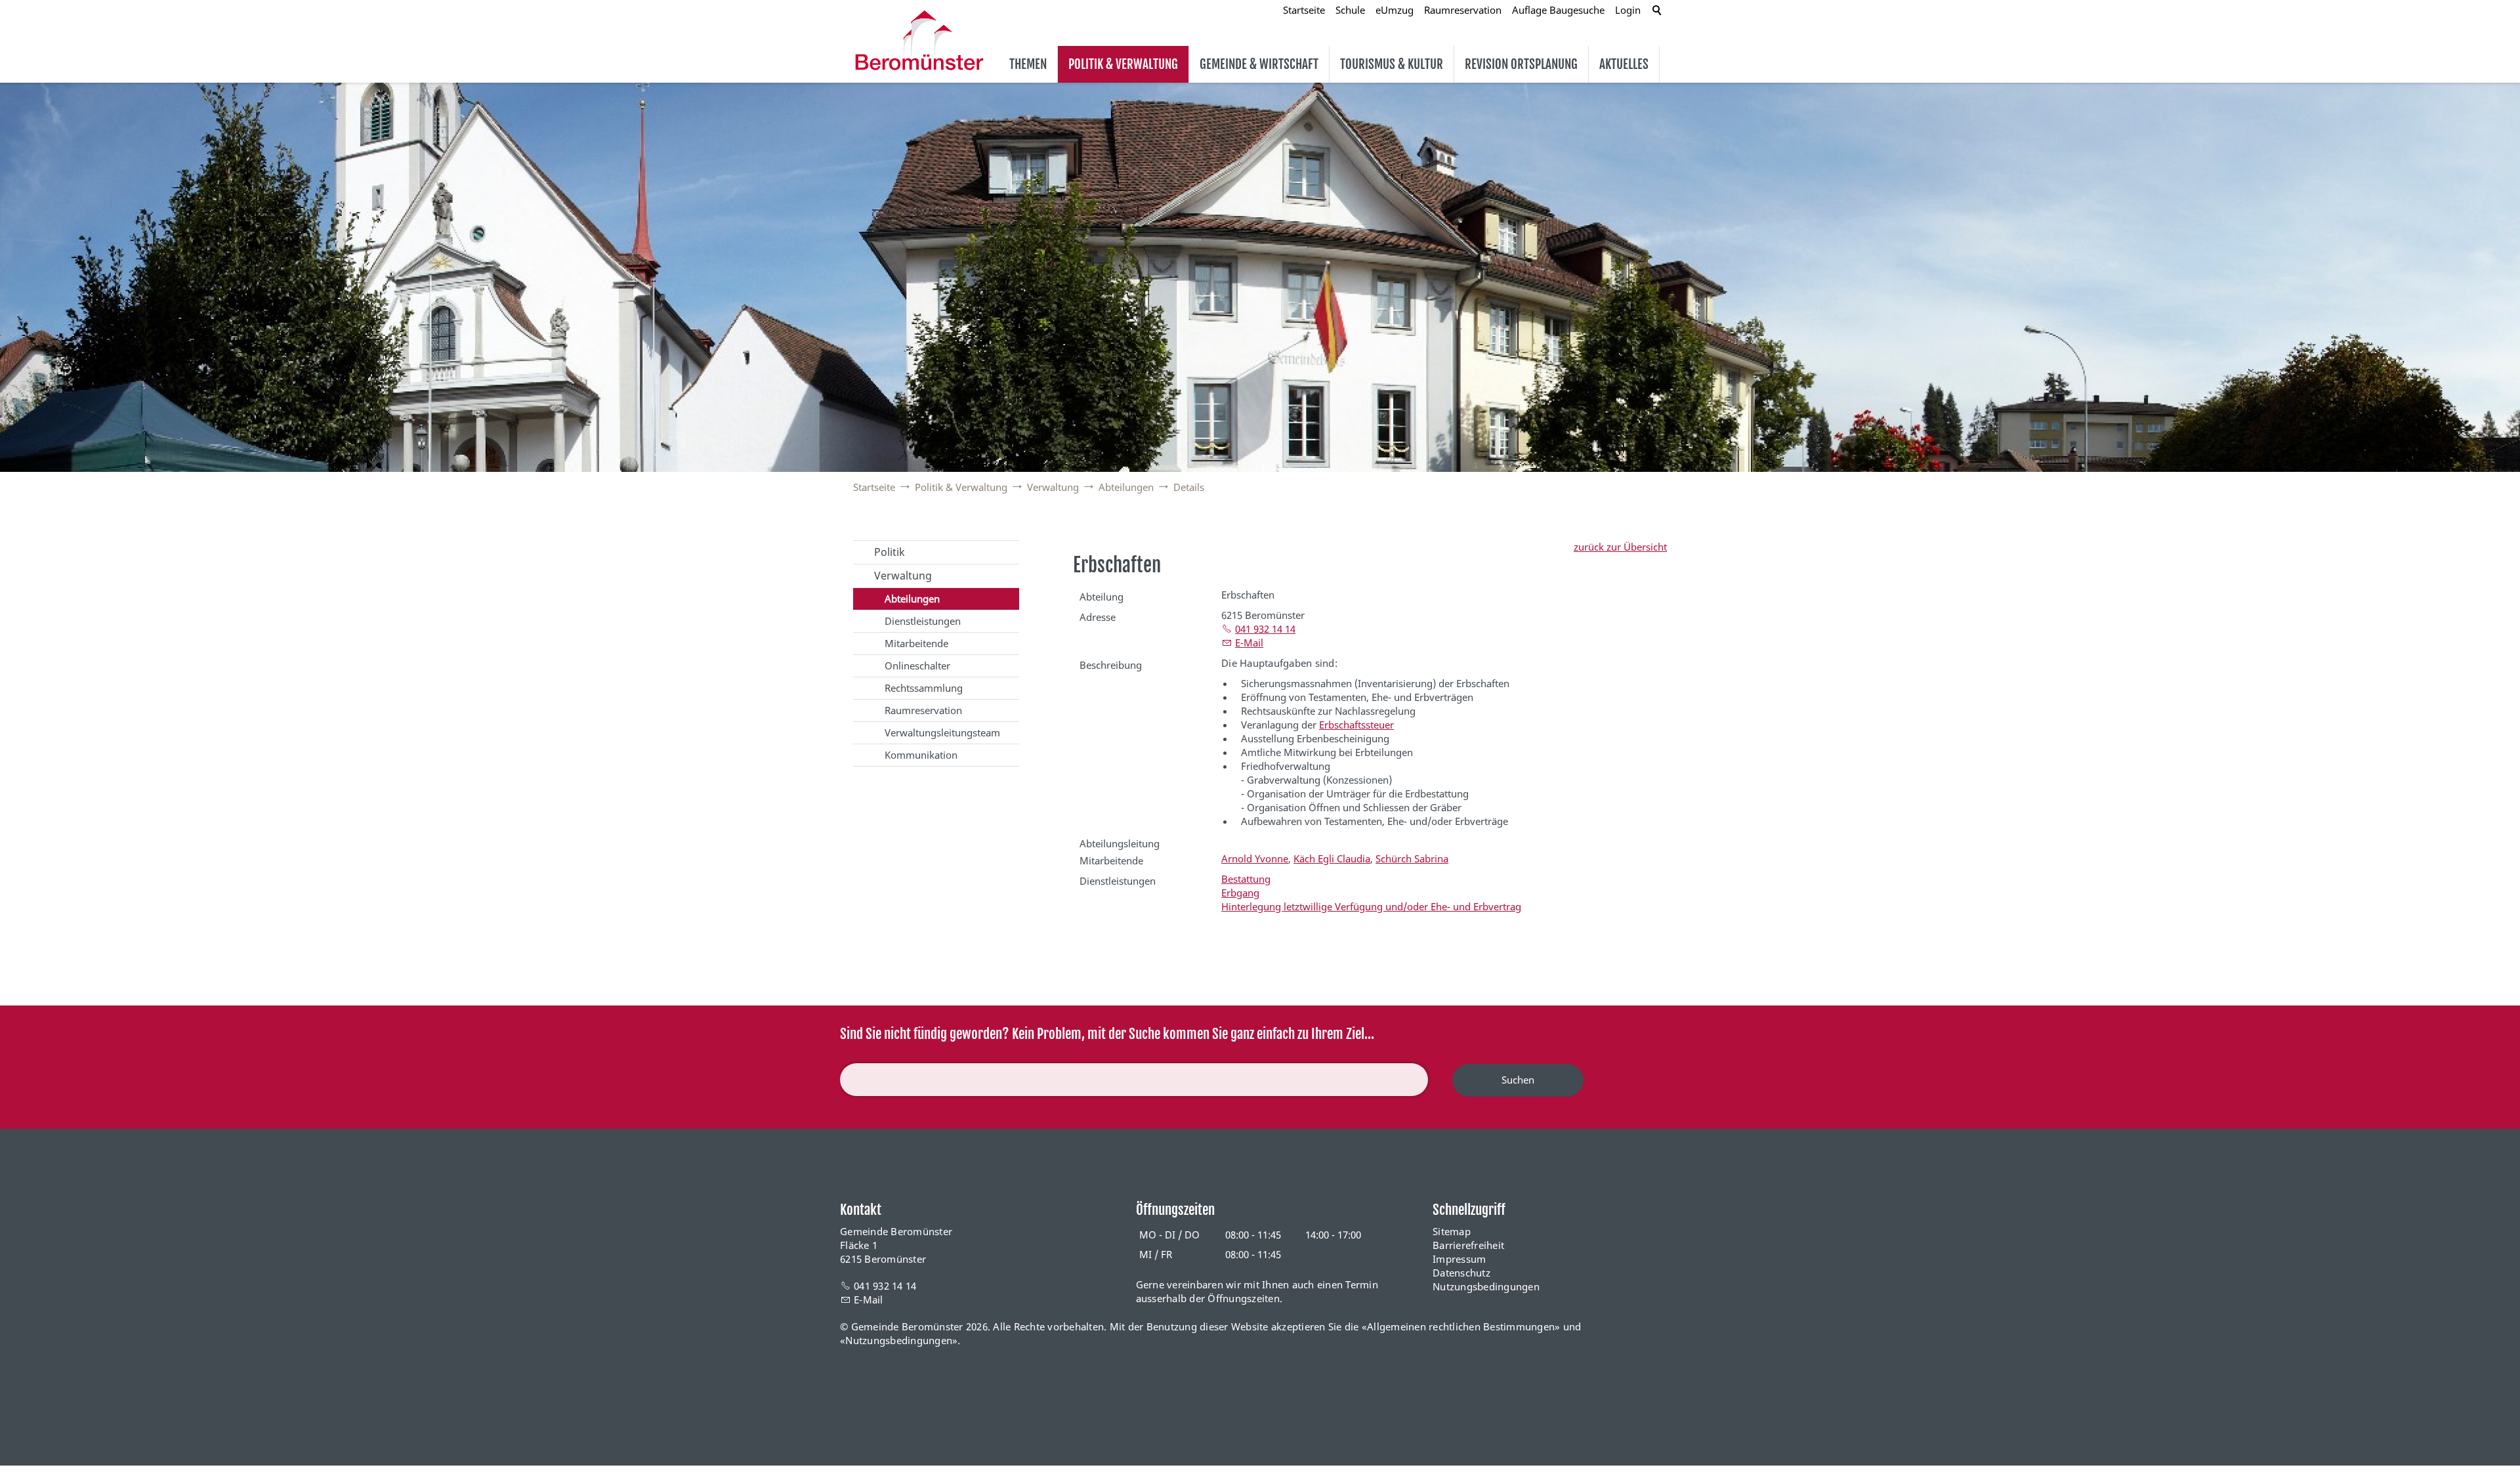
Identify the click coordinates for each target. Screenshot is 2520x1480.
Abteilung (1102, 597)
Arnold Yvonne (1255, 858)
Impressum (1459, 1259)
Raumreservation (923, 710)
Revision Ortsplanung (1521, 64)
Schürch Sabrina (1412, 858)
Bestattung (1246, 879)
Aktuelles (1624, 64)
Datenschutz (1461, 1273)
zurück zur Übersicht (1620, 547)
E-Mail (1249, 643)
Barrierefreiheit (1468, 1245)
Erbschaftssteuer (1356, 725)
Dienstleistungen (923, 621)
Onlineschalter (917, 666)
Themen (1028, 64)
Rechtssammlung (924, 688)
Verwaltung (903, 576)
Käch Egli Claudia (1332, 858)
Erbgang (1240, 893)
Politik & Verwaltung (1123, 64)
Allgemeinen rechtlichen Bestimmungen (1461, 1326)
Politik (890, 552)
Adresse (1098, 617)
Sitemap (1452, 1231)
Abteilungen (912, 599)
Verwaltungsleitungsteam (942, 732)
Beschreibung (1111, 665)
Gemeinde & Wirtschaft (1259, 64)
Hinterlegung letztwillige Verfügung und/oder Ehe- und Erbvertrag (1371, 906)
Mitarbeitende (916, 643)
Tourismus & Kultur (1392, 64)
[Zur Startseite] (919, 40)
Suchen (1518, 1080)
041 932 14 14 (1265, 629)
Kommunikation (921, 755)
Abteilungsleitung (1120, 843)
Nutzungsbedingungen (1486, 1286)
